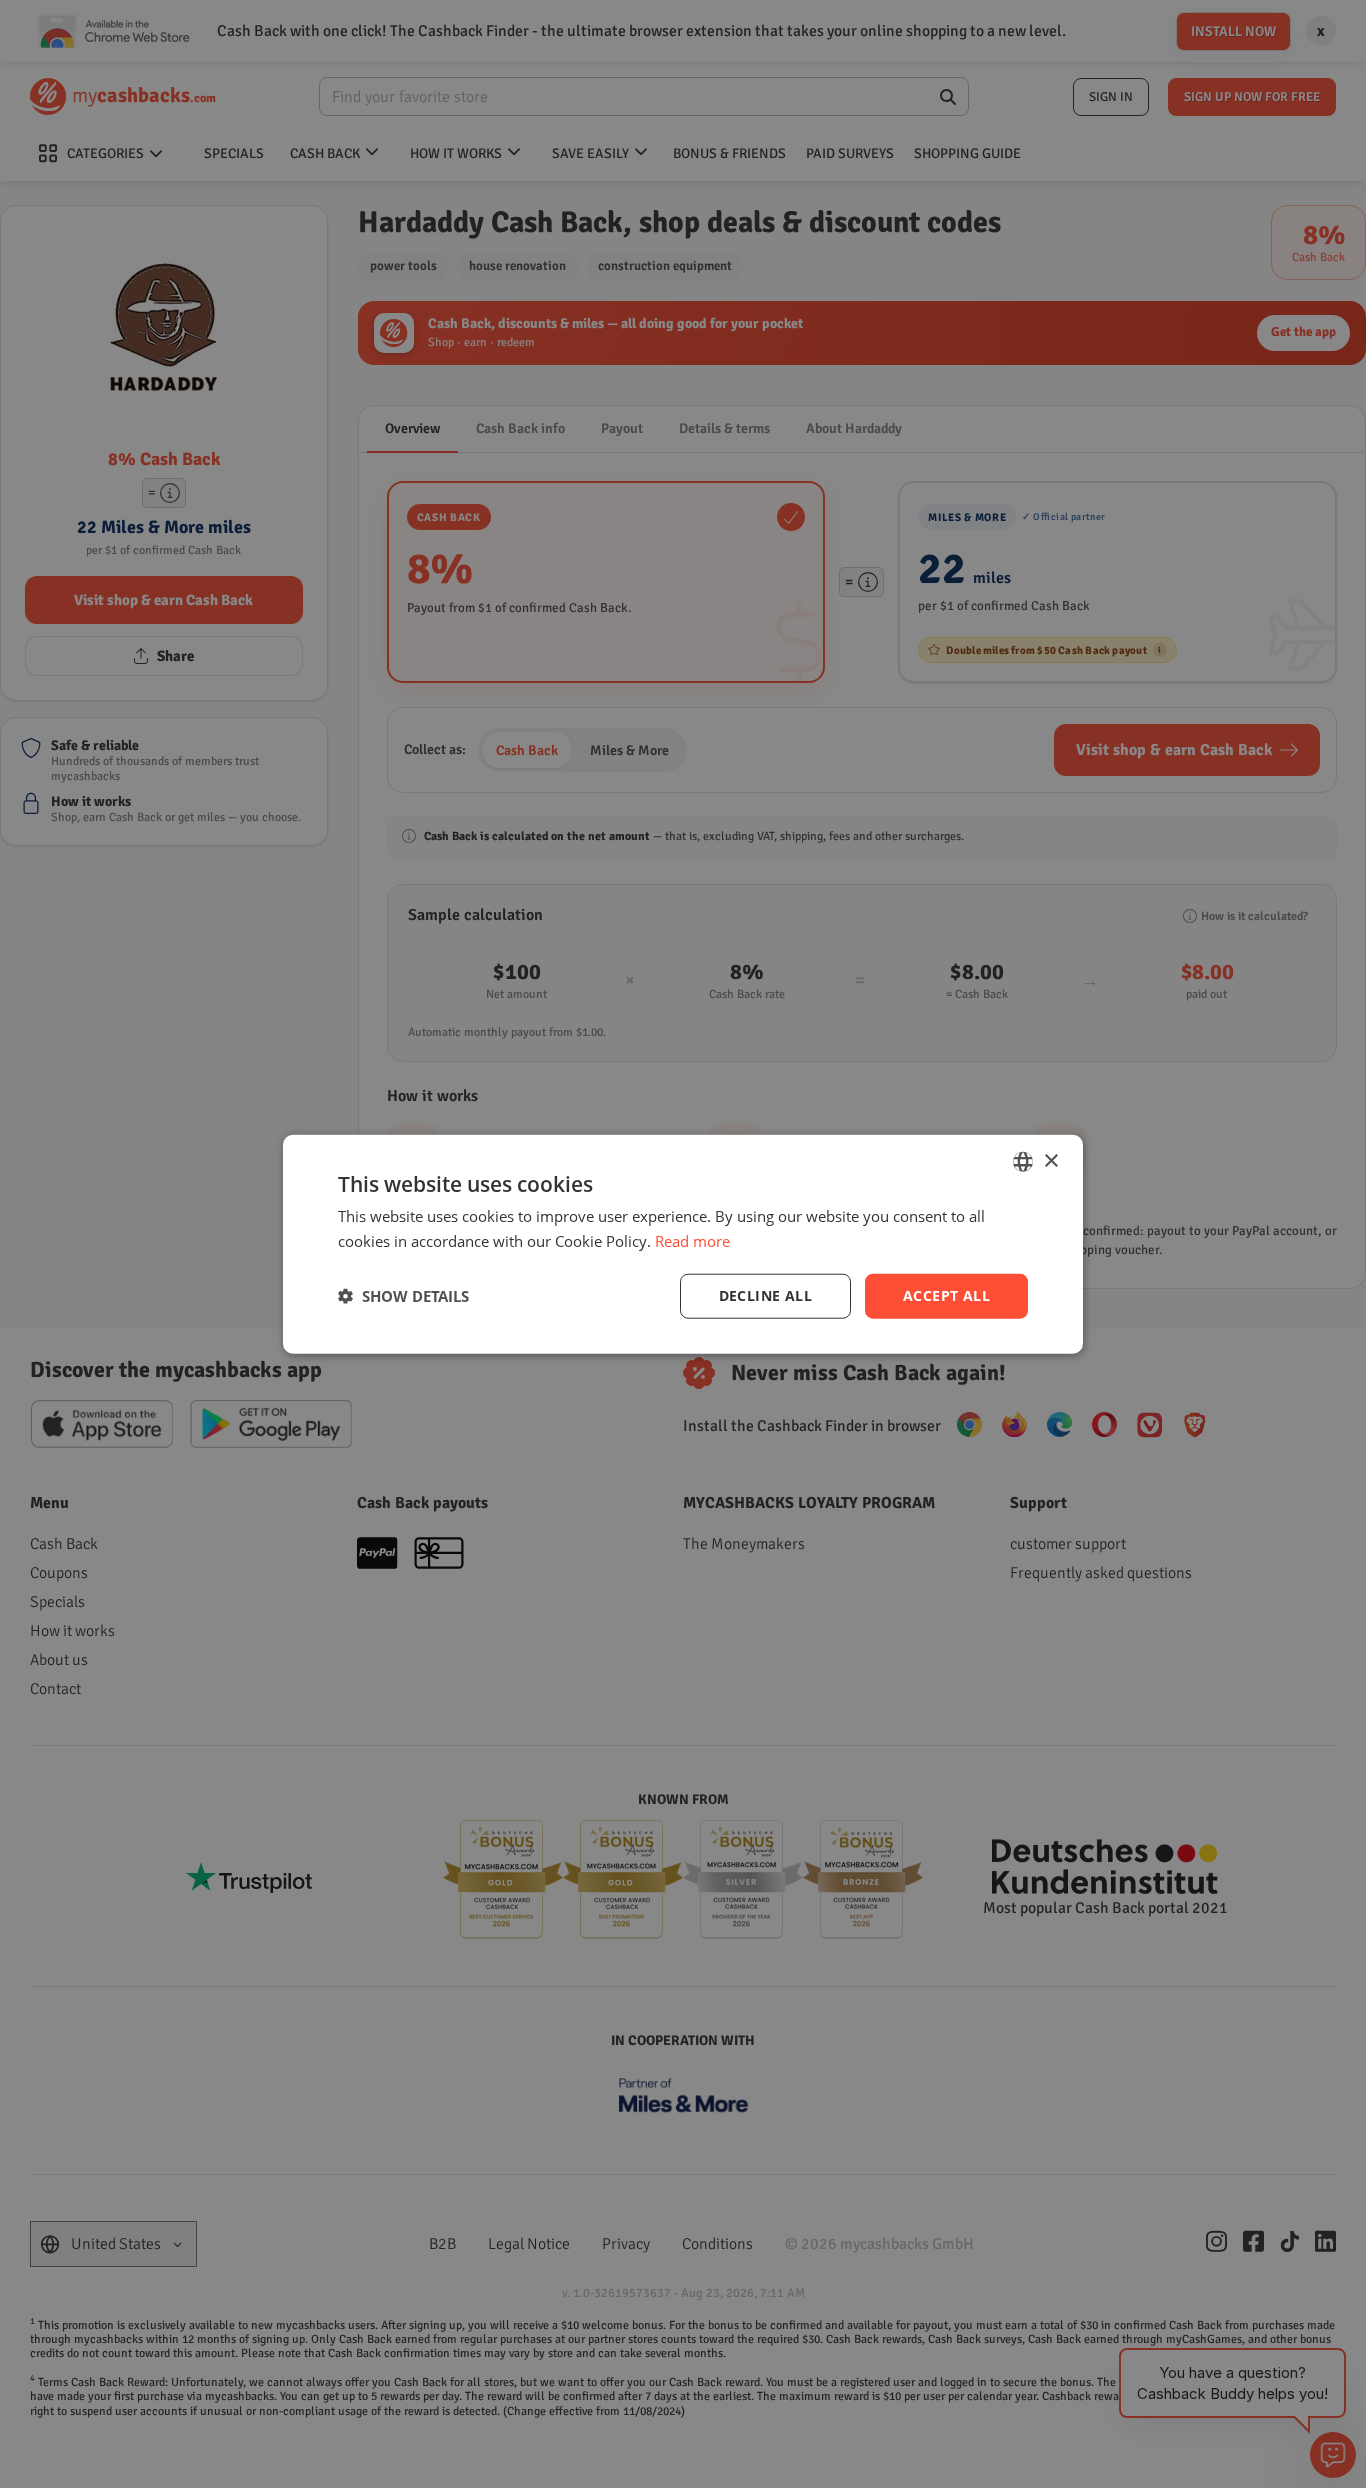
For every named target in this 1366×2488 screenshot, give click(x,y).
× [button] (1050, 1160)
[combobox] (1023, 1162)
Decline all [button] (765, 1295)
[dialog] (683, 1244)
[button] (403, 1296)
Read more (692, 1241)
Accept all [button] (946, 1295)
